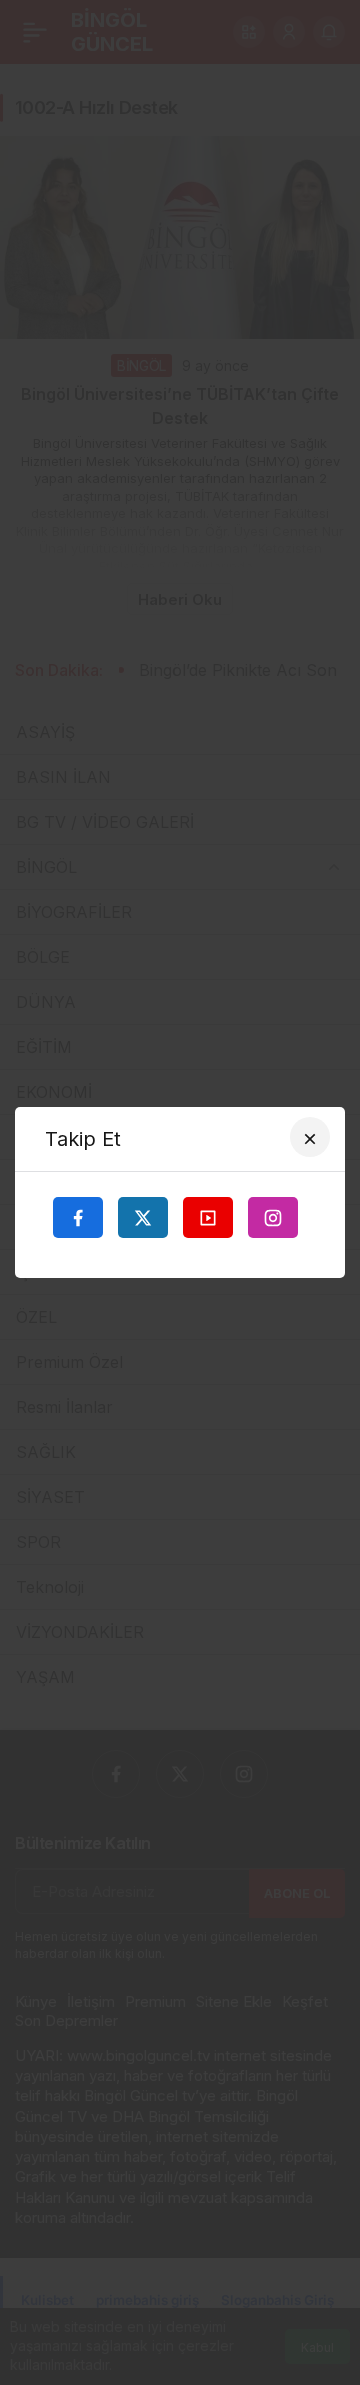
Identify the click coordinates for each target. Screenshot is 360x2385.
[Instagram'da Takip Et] (273, 1217)
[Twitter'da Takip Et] (143, 1217)
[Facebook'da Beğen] (78, 1217)
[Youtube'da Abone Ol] (208, 1217)
